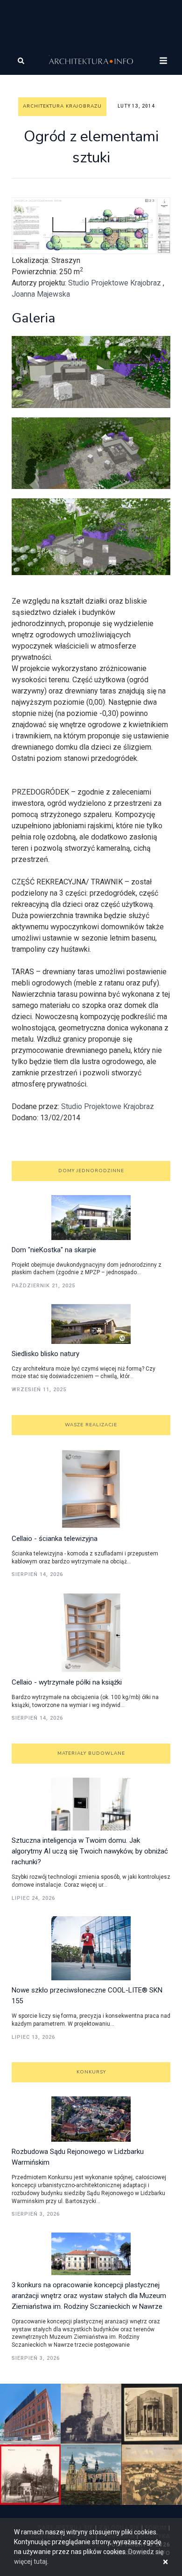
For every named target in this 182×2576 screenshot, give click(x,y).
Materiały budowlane (91, 1753)
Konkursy (91, 2072)
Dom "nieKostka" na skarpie (54, 1250)
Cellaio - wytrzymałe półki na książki (67, 1682)
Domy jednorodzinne (91, 1171)
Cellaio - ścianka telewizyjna (55, 1539)
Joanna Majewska (41, 294)
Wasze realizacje (91, 1425)
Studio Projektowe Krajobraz (115, 283)
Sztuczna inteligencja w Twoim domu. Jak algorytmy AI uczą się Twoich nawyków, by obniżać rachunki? (90, 1851)
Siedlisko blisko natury (45, 1354)
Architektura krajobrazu (62, 106)
